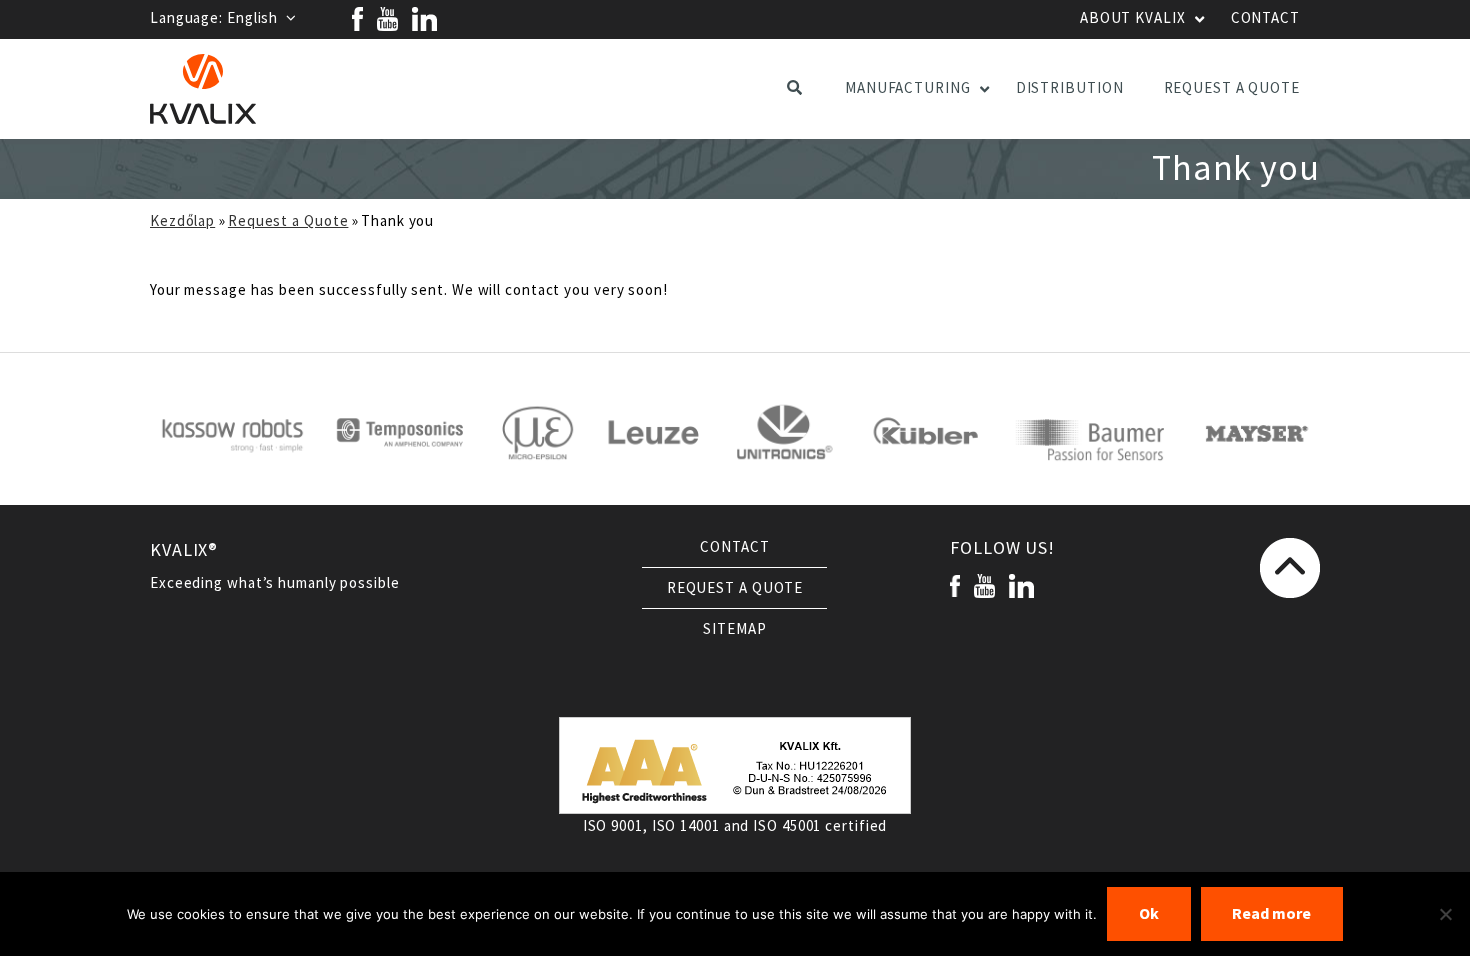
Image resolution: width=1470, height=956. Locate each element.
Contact (734, 547)
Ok (1149, 913)
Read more (1271, 913)
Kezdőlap (182, 221)
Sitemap (734, 629)
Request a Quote (288, 221)
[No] (1445, 914)
